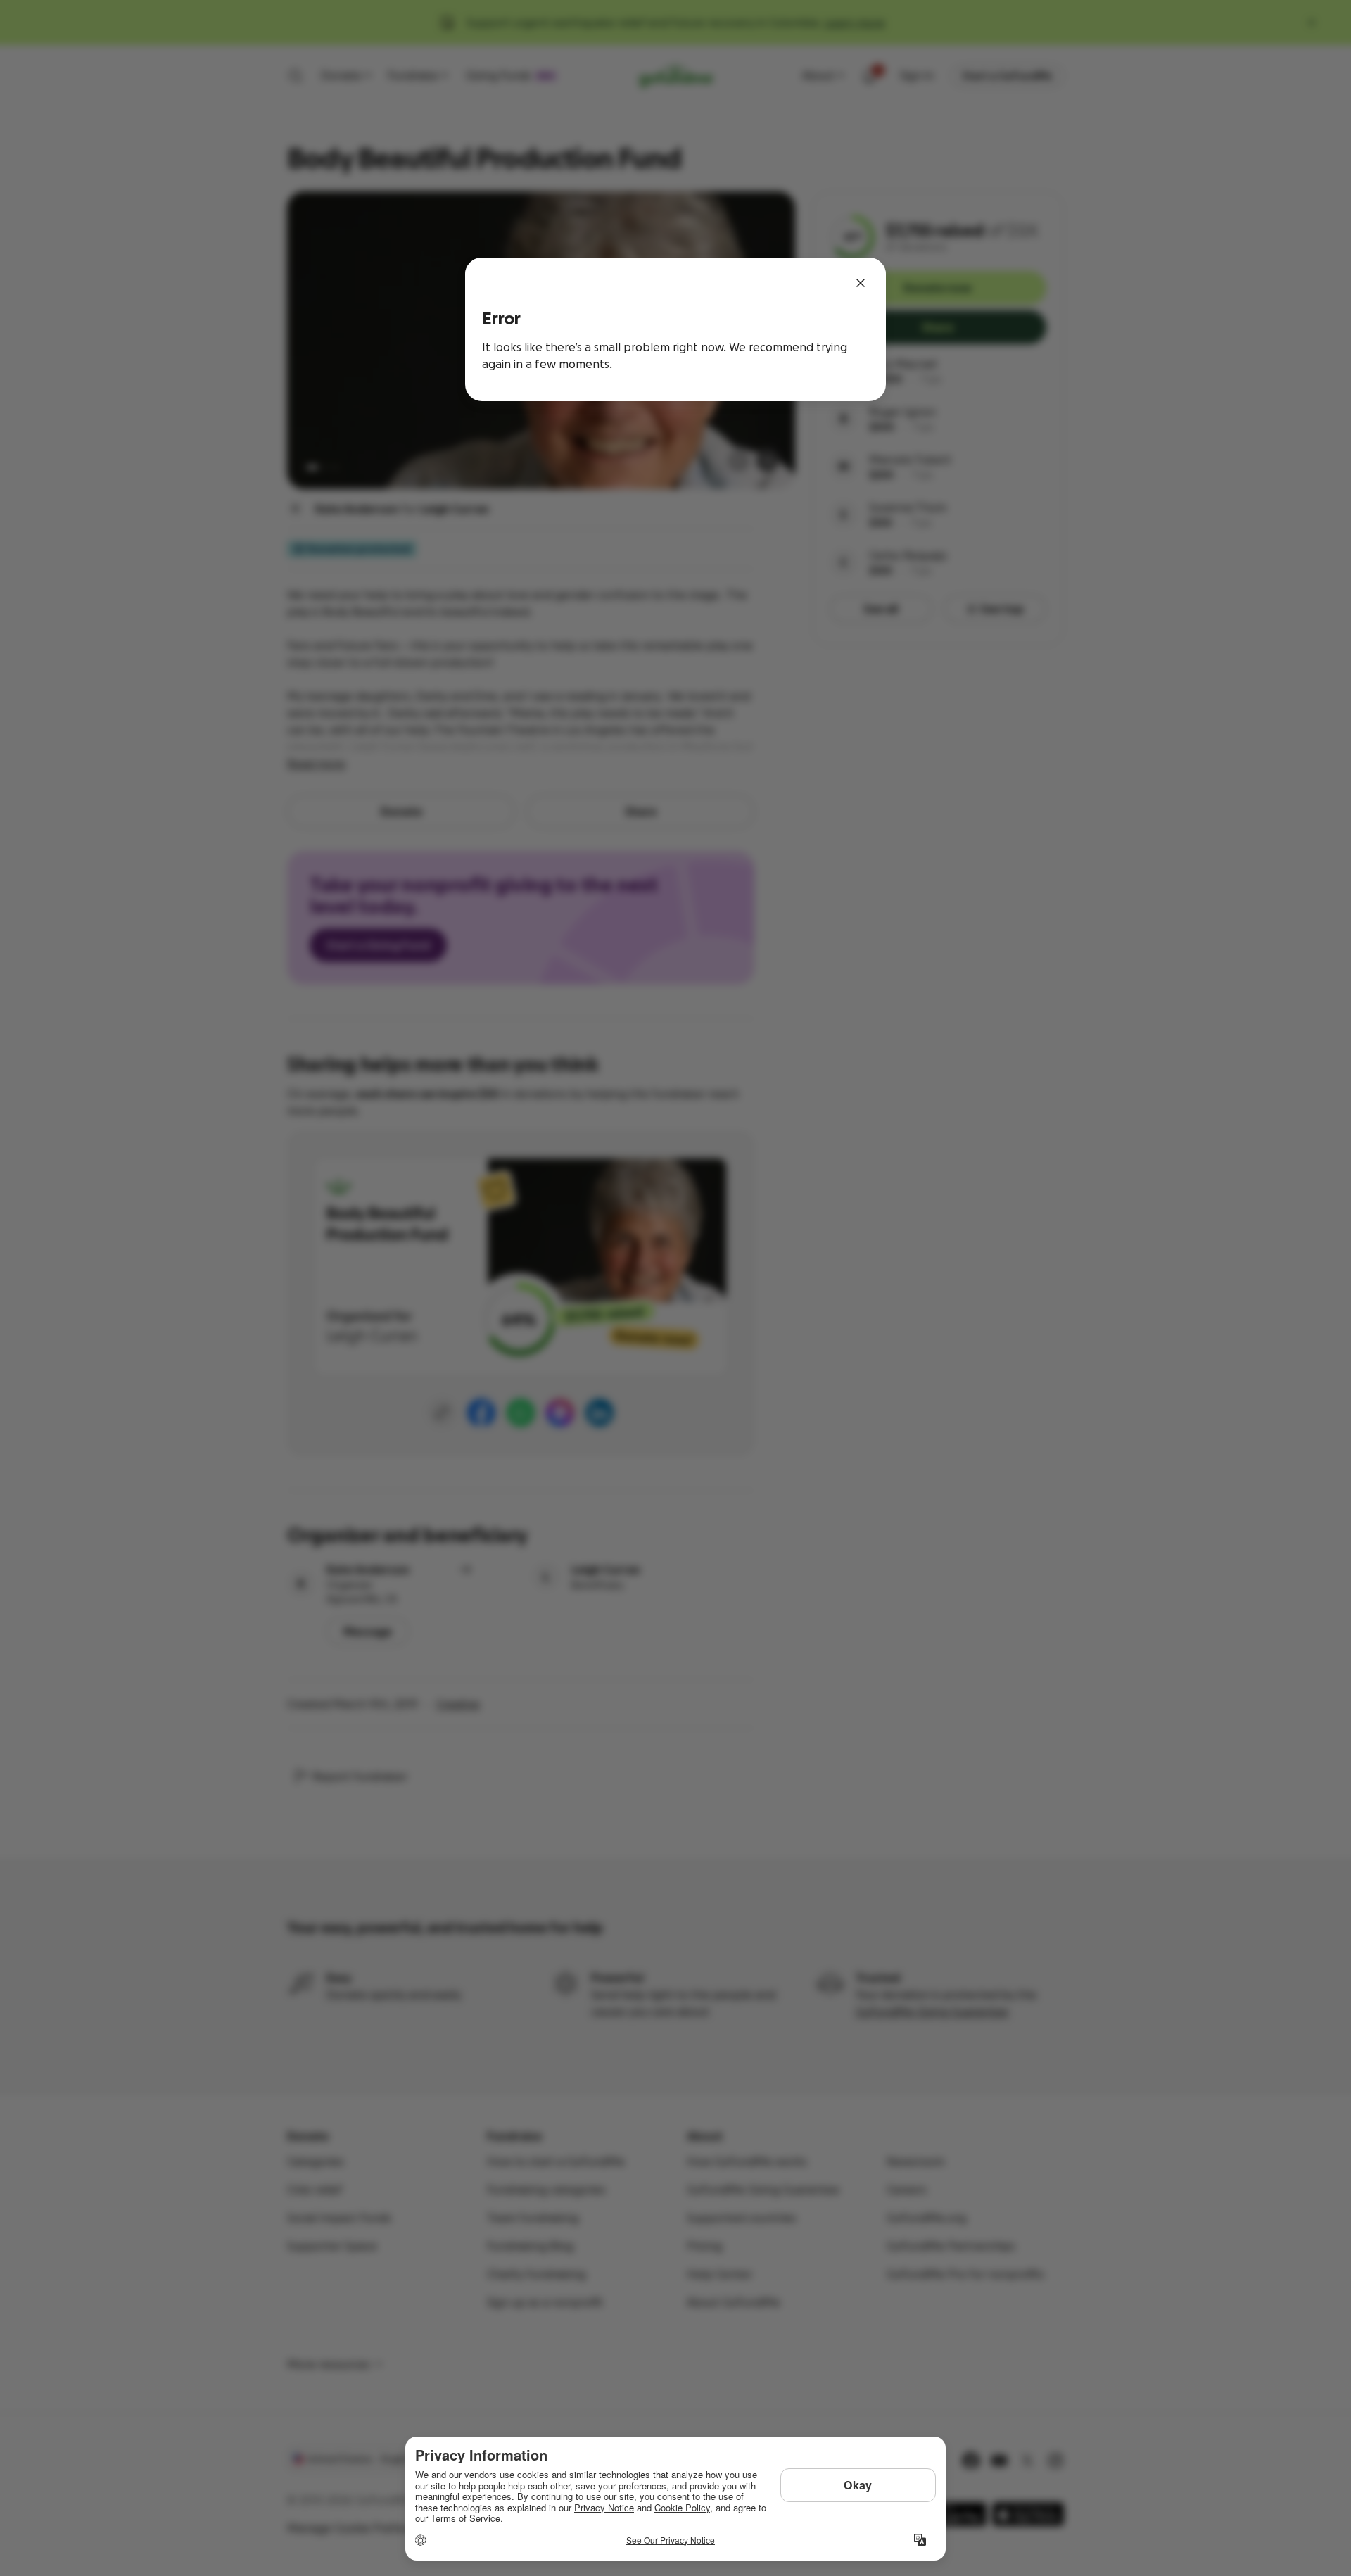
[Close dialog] (861, 283)
